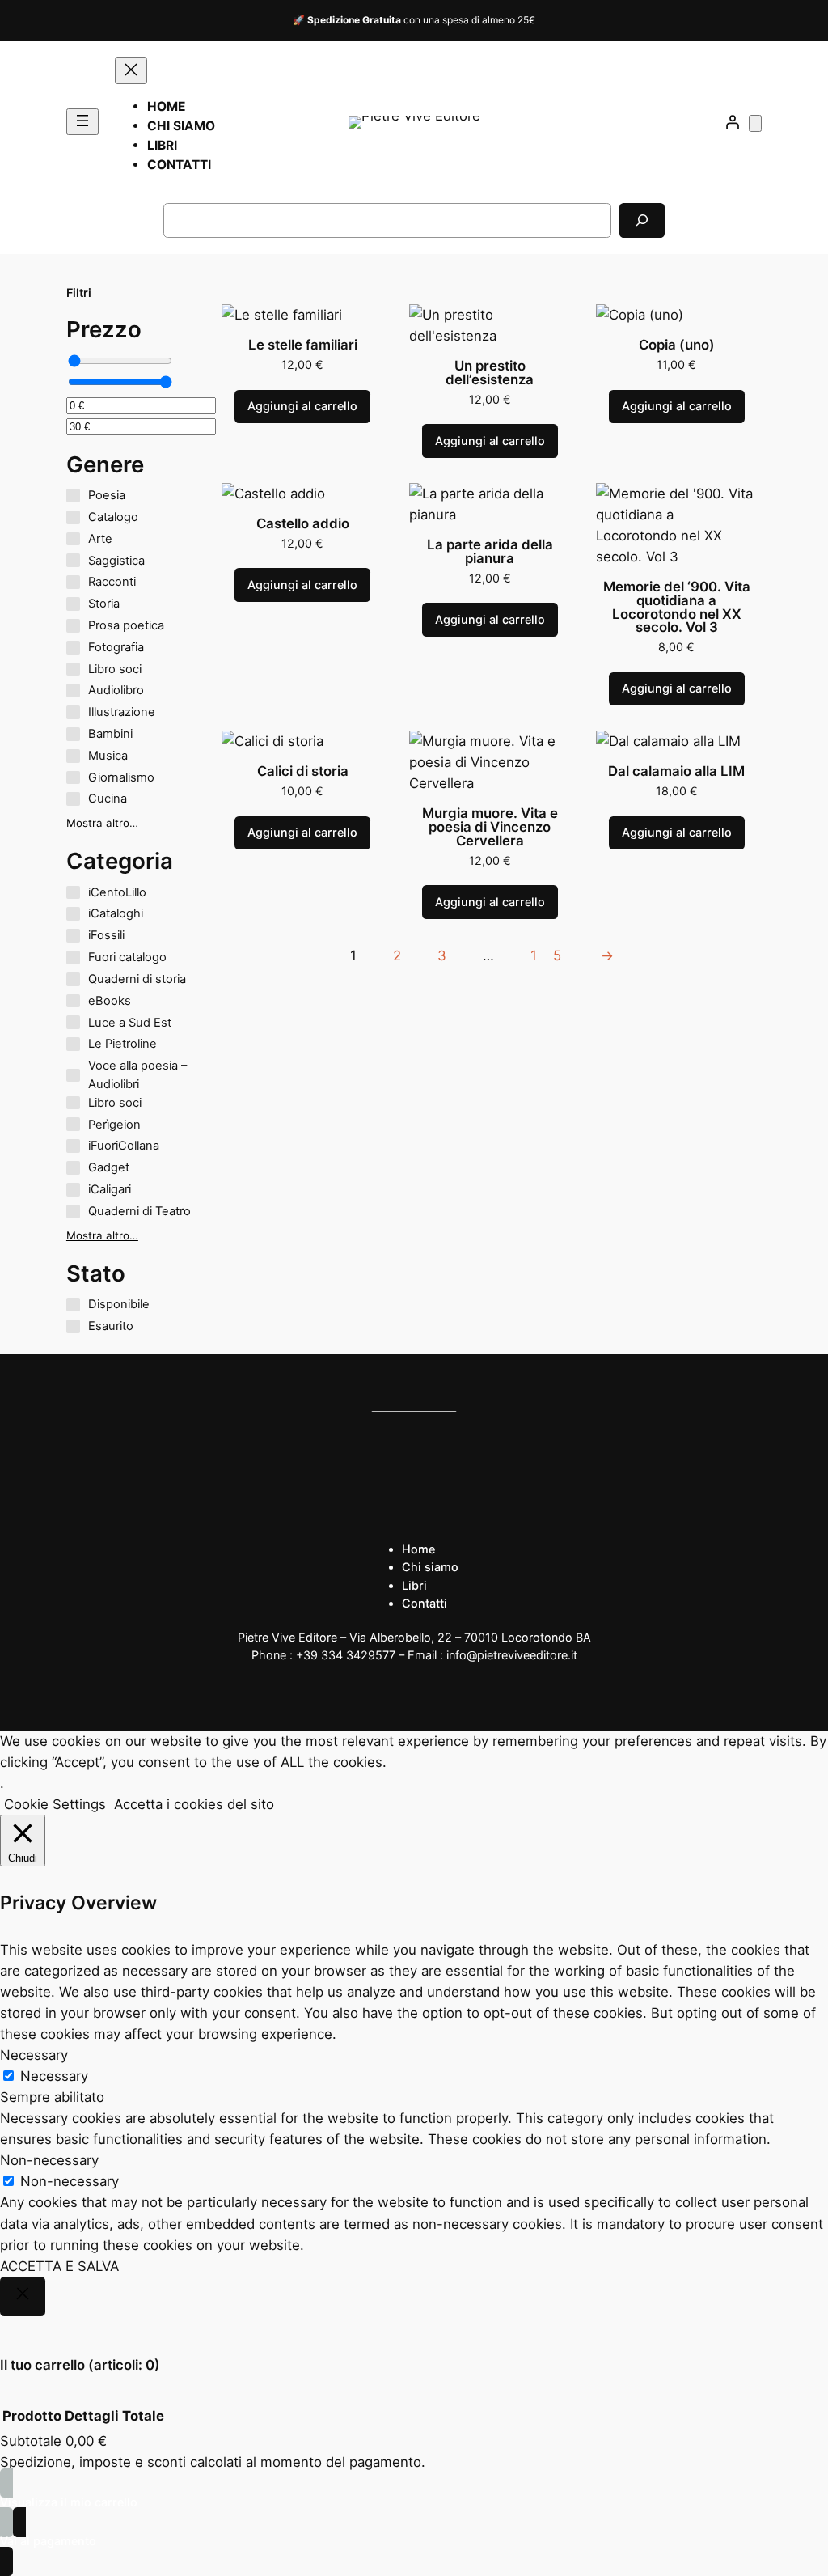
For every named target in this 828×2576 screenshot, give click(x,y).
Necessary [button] (34, 2055)
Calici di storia (303, 771)
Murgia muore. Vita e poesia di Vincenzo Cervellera (490, 827)
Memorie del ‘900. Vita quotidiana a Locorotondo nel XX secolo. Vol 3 (677, 607)
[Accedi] (732, 122)
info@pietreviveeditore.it (512, 1655)
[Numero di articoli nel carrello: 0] (755, 123)
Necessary (54, 2076)
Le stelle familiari (303, 345)
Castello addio (303, 524)
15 (554, 955)
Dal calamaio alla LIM (676, 771)
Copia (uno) (677, 345)
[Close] (23, 2297)
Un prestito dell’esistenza (490, 373)
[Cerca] (642, 220)
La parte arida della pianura (490, 552)
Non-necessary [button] (49, 2160)
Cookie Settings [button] (55, 1804)
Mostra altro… (102, 823)
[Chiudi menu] (131, 71)
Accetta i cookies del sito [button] (194, 1804)
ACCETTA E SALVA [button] (59, 2266)
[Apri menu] (82, 122)
